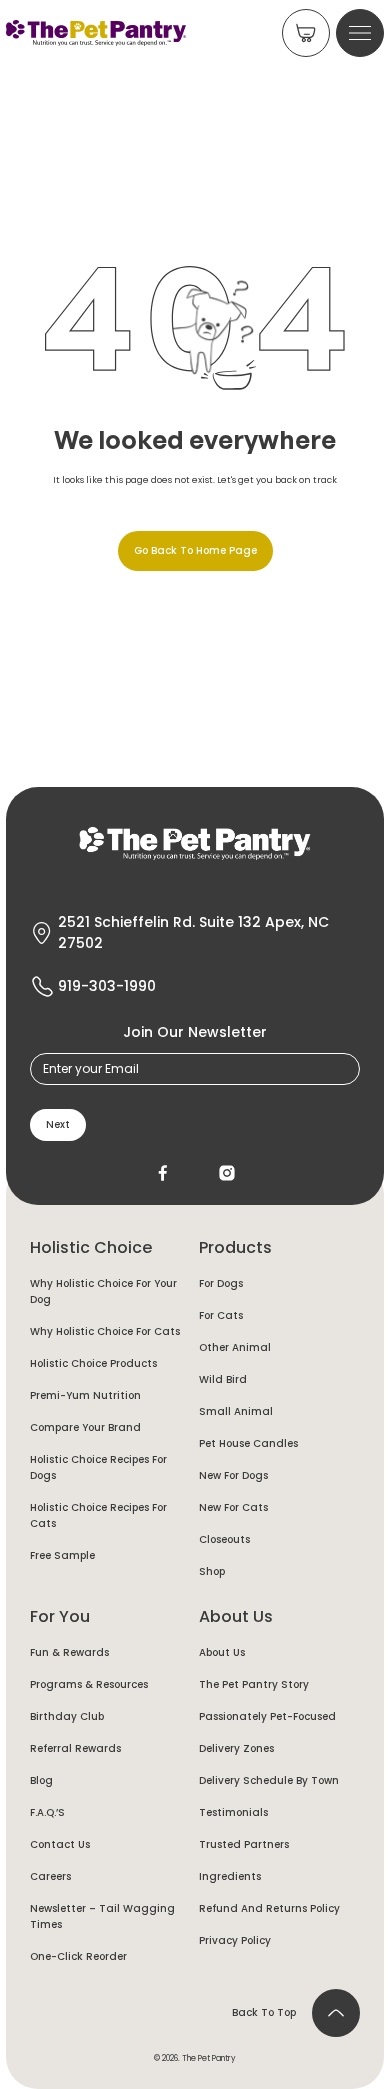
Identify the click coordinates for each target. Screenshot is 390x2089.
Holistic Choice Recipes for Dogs (98, 1467)
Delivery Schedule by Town (269, 1780)
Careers (50, 1876)
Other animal (235, 1347)
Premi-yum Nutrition (85, 1395)
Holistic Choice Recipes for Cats (98, 1515)
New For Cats (233, 1507)
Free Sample (62, 1555)
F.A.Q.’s (47, 1812)
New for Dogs (233, 1475)
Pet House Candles (248, 1443)
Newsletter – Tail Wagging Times (102, 1916)
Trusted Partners (244, 1844)
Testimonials (233, 1812)
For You (60, 1616)
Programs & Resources (89, 1684)
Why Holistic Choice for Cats (105, 1331)
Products (235, 1247)
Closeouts (224, 1539)
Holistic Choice (91, 1247)
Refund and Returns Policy (269, 1908)
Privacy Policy (235, 1940)
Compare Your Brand (85, 1427)
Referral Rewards (75, 1748)
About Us (236, 1616)
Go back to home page (195, 550)
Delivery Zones (236, 1748)
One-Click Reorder (78, 1956)
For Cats (221, 1315)
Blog (41, 1780)
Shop (212, 1571)
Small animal (236, 1411)
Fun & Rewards (69, 1652)
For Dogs (221, 1283)
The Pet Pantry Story (254, 1684)
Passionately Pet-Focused (267, 1716)
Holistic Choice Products (93, 1363)
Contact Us (60, 1844)
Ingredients (230, 1876)
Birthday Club (67, 1716)
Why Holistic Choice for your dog (103, 1291)
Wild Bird (223, 1379)
